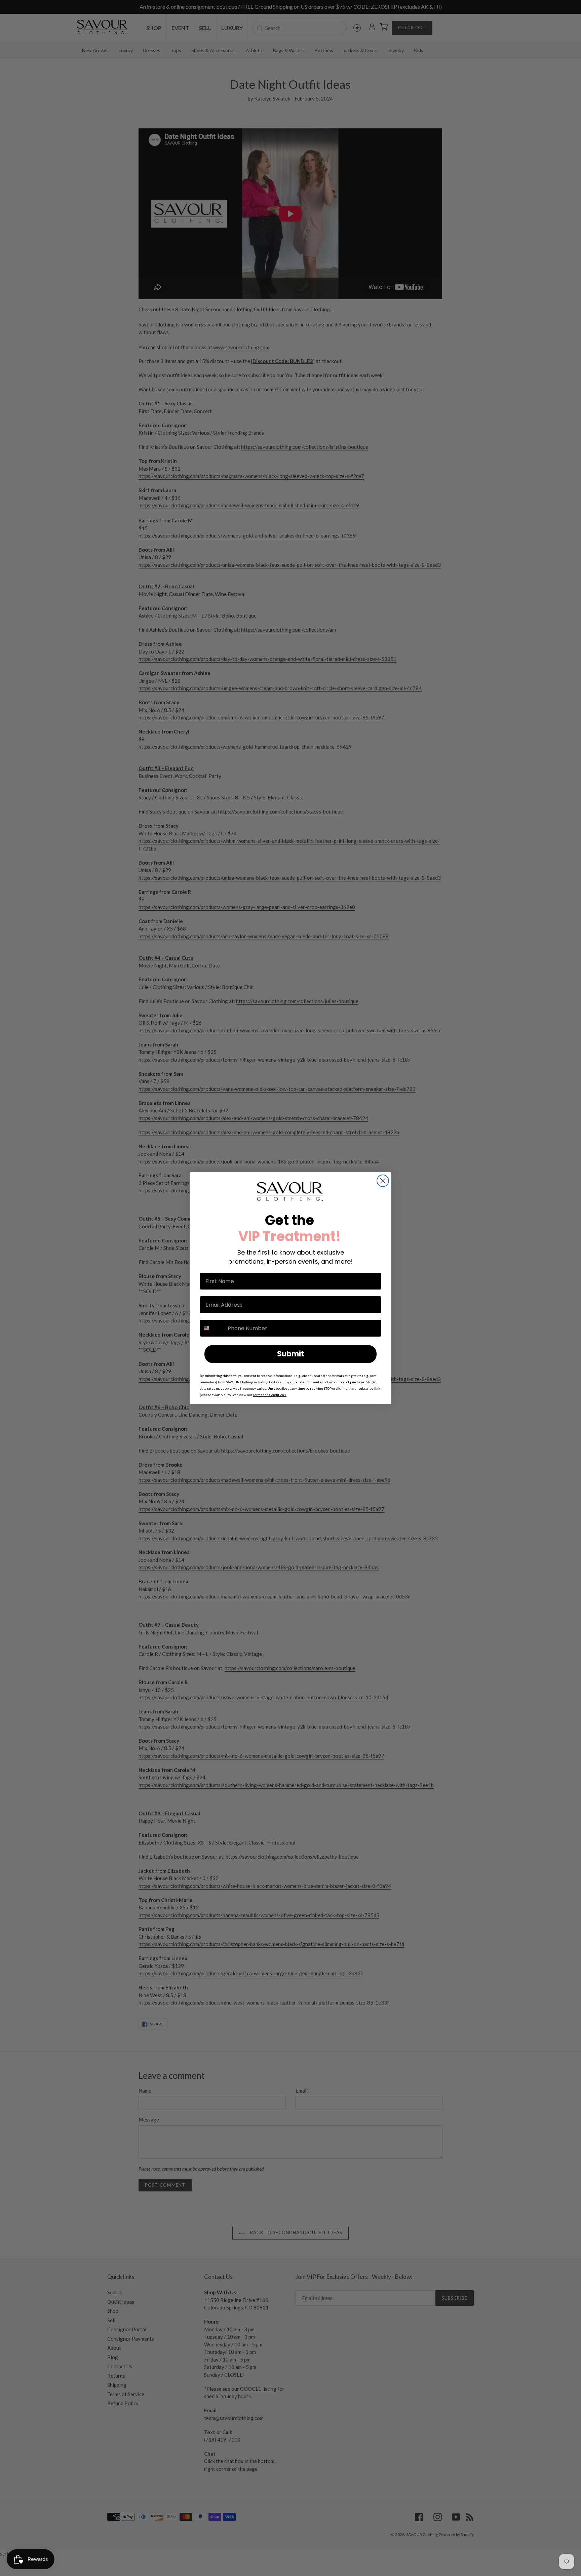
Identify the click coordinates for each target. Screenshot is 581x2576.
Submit (291, 1354)
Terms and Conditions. (270, 1395)
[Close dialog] (383, 1181)
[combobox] (212, 1328)
